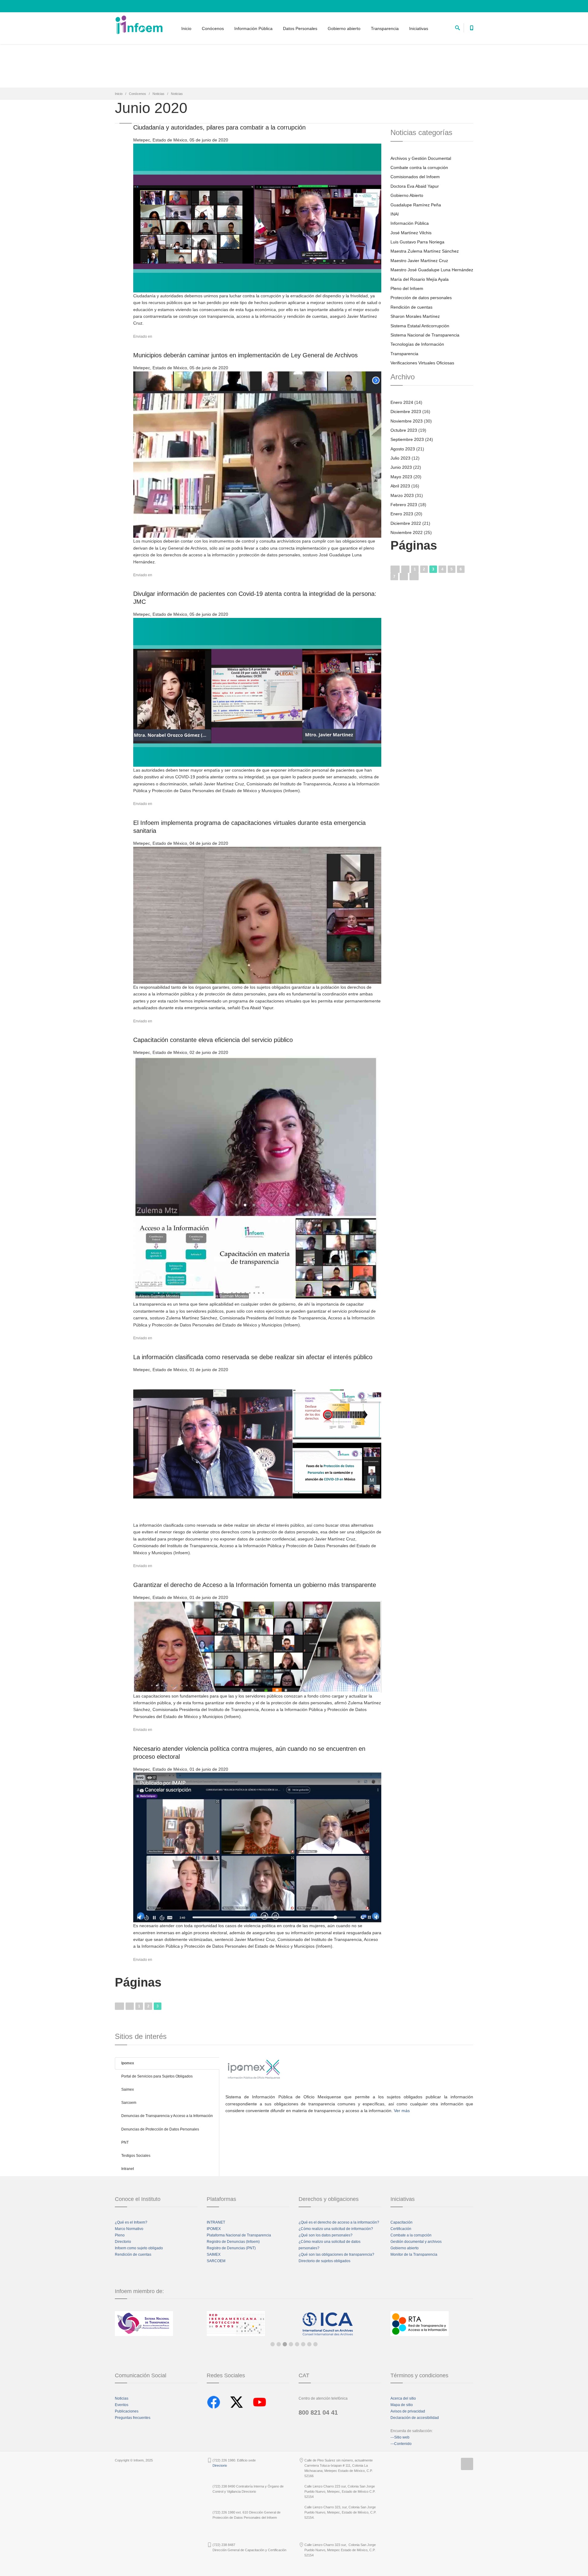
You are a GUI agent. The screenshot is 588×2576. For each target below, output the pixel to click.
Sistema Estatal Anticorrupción (420, 326)
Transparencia (385, 28)
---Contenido (401, 2444)
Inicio (186, 28)
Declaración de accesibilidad (415, 2418)
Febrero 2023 (404, 505)
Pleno (120, 2235)
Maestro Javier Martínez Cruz (419, 261)
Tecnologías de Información (417, 344)
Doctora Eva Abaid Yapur (415, 186)
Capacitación (401, 2222)
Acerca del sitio (403, 2398)
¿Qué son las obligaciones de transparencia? (336, 2254)
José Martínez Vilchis (411, 233)
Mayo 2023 (401, 477)
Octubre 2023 (404, 430)
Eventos (122, 2405)
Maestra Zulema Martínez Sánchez (425, 251)
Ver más (402, 2111)
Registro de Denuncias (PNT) (231, 2248)
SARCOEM (216, 2261)
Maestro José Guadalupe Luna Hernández (432, 270)
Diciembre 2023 (406, 412)
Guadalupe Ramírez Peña (416, 205)
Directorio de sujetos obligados (324, 2261)
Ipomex (128, 2063)
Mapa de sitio (402, 2405)
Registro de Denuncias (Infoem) (233, 2242)
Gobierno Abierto (407, 195)
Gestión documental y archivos (416, 2242)
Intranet (128, 2169)
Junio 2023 (401, 467)
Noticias (158, 94)
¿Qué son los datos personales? (326, 2235)
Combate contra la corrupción (419, 167)
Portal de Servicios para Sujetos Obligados (157, 2076)
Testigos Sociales (136, 2156)
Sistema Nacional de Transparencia (425, 335)
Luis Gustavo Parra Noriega (417, 242)
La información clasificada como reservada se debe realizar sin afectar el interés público (253, 1357)
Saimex (128, 2089)
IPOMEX (214, 2229)
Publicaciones (127, 2411)
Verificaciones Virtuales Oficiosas (422, 363)
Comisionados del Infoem (415, 177)
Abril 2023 (400, 486)
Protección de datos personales (421, 298)
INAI (395, 214)
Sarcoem (129, 2103)
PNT (125, 2142)
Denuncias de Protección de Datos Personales (160, 2129)
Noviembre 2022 (407, 532)
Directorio (123, 2242)
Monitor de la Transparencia (414, 2254)
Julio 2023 (400, 458)
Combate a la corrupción (411, 2235)
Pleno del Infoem (407, 288)
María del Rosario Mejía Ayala (420, 279)
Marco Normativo (129, 2229)
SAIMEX (214, 2254)
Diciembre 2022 (406, 523)
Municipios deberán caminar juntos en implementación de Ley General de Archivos (245, 355)
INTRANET (216, 2222)
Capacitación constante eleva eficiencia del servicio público (213, 1040)
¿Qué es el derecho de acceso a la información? (339, 2222)
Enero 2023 (402, 514)
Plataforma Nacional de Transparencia (239, 2235)
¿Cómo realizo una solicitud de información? (336, 2229)
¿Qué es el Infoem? (131, 2222)
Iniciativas (419, 28)
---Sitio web (400, 2437)
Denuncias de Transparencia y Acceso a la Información (167, 2116)
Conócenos (213, 28)
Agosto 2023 (403, 449)
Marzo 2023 (402, 495)
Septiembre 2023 (407, 439)
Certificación (401, 2229)
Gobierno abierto (344, 28)
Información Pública (253, 28)
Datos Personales (300, 28)
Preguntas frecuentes (133, 2418)
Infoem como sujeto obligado (139, 2248)
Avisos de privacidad (408, 2411)
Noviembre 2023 (407, 421)
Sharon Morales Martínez (415, 316)
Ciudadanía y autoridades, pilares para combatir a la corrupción (219, 127)
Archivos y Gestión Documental (421, 158)
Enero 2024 (402, 402)
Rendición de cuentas (411, 307)
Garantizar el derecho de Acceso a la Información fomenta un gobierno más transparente (255, 1585)
